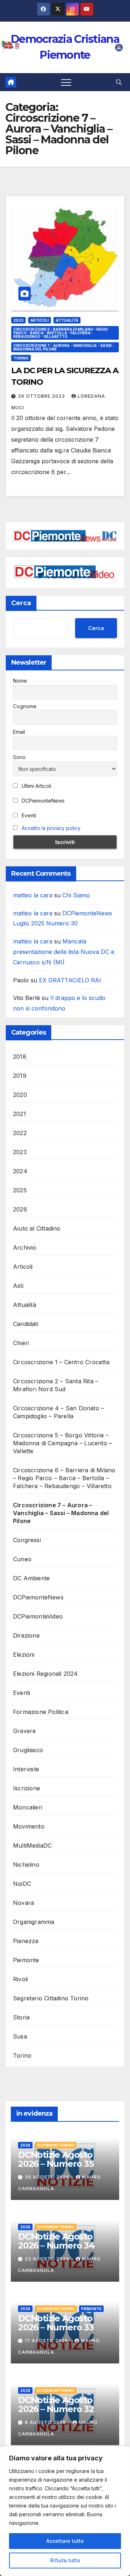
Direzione (26, 1635)
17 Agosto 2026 (47, 2341)
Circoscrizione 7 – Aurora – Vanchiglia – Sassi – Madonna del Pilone (61, 1513)
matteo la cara (33, 895)
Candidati (26, 1324)
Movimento (29, 1826)
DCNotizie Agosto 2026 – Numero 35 (56, 2159)
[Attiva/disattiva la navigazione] (66, 82)
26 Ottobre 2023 (42, 396)
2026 (20, 1209)
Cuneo (22, 1559)
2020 (20, 1095)
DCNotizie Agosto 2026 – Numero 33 (56, 2323)
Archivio (25, 1247)
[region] (65, 2511)
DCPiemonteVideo (38, 1616)
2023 (18, 320)
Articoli (40, 320)
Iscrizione (27, 1788)
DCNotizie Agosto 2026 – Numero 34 (56, 2241)
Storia (21, 2017)
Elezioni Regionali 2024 (45, 1674)
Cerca (21, 603)
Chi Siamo (76, 895)
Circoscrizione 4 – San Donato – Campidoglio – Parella (58, 1412)
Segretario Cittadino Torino (51, 1998)
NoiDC (22, 1884)
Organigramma (34, 1922)
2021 (19, 1114)
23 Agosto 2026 (48, 2259)
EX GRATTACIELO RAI (70, 980)
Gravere (24, 1731)
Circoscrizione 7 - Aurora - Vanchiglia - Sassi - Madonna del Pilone (64, 347)
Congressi (27, 1540)
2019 (20, 1076)
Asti (18, 1286)
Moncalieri (28, 1807)
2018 (20, 1057)
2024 (20, 1171)
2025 (20, 1190)
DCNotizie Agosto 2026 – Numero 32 (56, 2405)
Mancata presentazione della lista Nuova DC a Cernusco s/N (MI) (64, 952)
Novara (23, 1903)
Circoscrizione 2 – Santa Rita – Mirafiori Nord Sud (56, 1385)
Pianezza (26, 1941)
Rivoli (20, 1979)
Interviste (26, 1769)
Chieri (21, 1343)
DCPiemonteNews (42, 801)
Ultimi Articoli (36, 786)
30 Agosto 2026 (48, 2177)
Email (19, 732)
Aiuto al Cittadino (37, 1228)
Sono (19, 757)
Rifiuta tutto (65, 2560)
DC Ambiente (31, 1578)
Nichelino (26, 1865)
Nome (20, 681)
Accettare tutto (65, 2541)
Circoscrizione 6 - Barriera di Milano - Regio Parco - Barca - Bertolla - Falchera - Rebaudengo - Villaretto (61, 333)
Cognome (25, 706)
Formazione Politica (41, 1712)
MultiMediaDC (32, 1845)
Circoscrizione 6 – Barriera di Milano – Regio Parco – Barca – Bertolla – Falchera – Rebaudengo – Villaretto (64, 1478)
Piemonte (26, 1960)
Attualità (67, 320)
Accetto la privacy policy (51, 828)
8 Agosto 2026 (46, 2422)
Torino (21, 358)
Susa (20, 2036)
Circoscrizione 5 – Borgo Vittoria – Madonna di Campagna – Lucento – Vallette (62, 1443)
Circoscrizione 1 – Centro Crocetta (61, 1362)
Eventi (28, 815)
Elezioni (24, 1655)
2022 (20, 1133)
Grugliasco (28, 1750)
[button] (119, 82)
